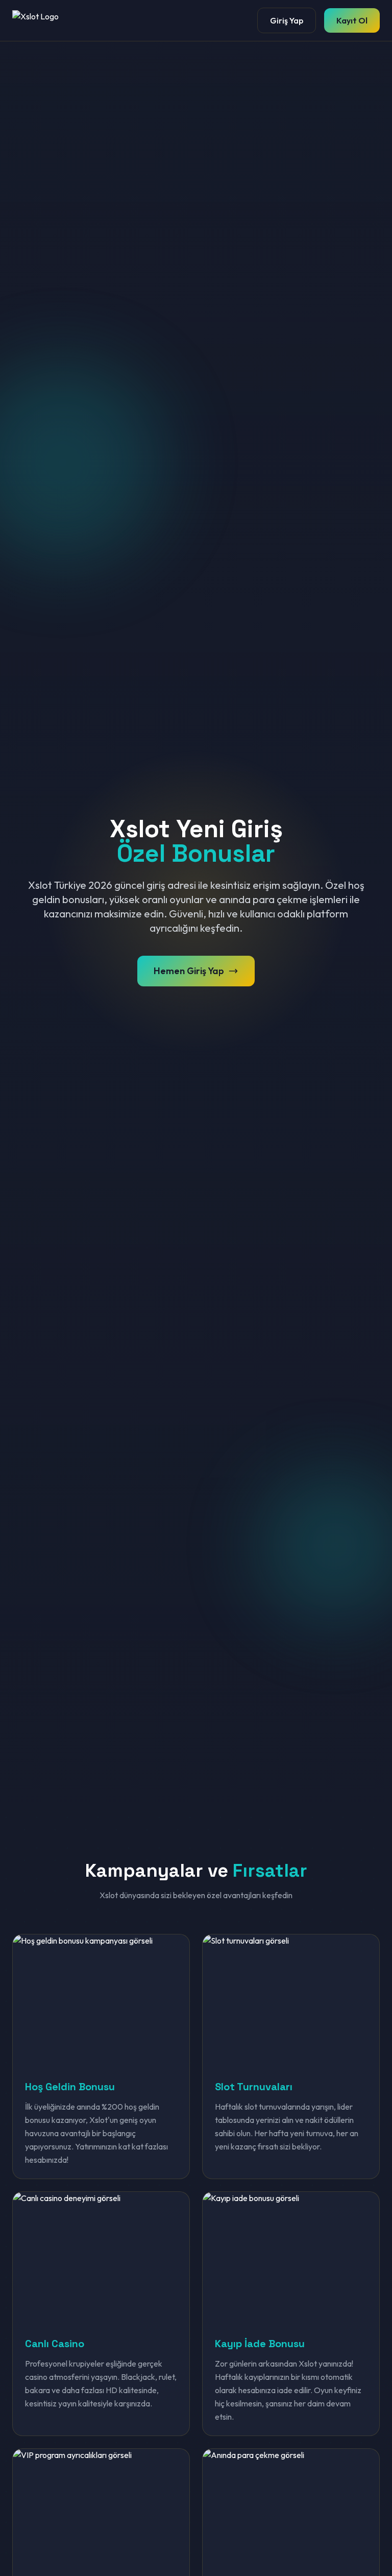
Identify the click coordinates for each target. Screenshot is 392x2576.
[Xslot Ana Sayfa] (43, 20)
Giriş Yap (287, 20)
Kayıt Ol (352, 20)
